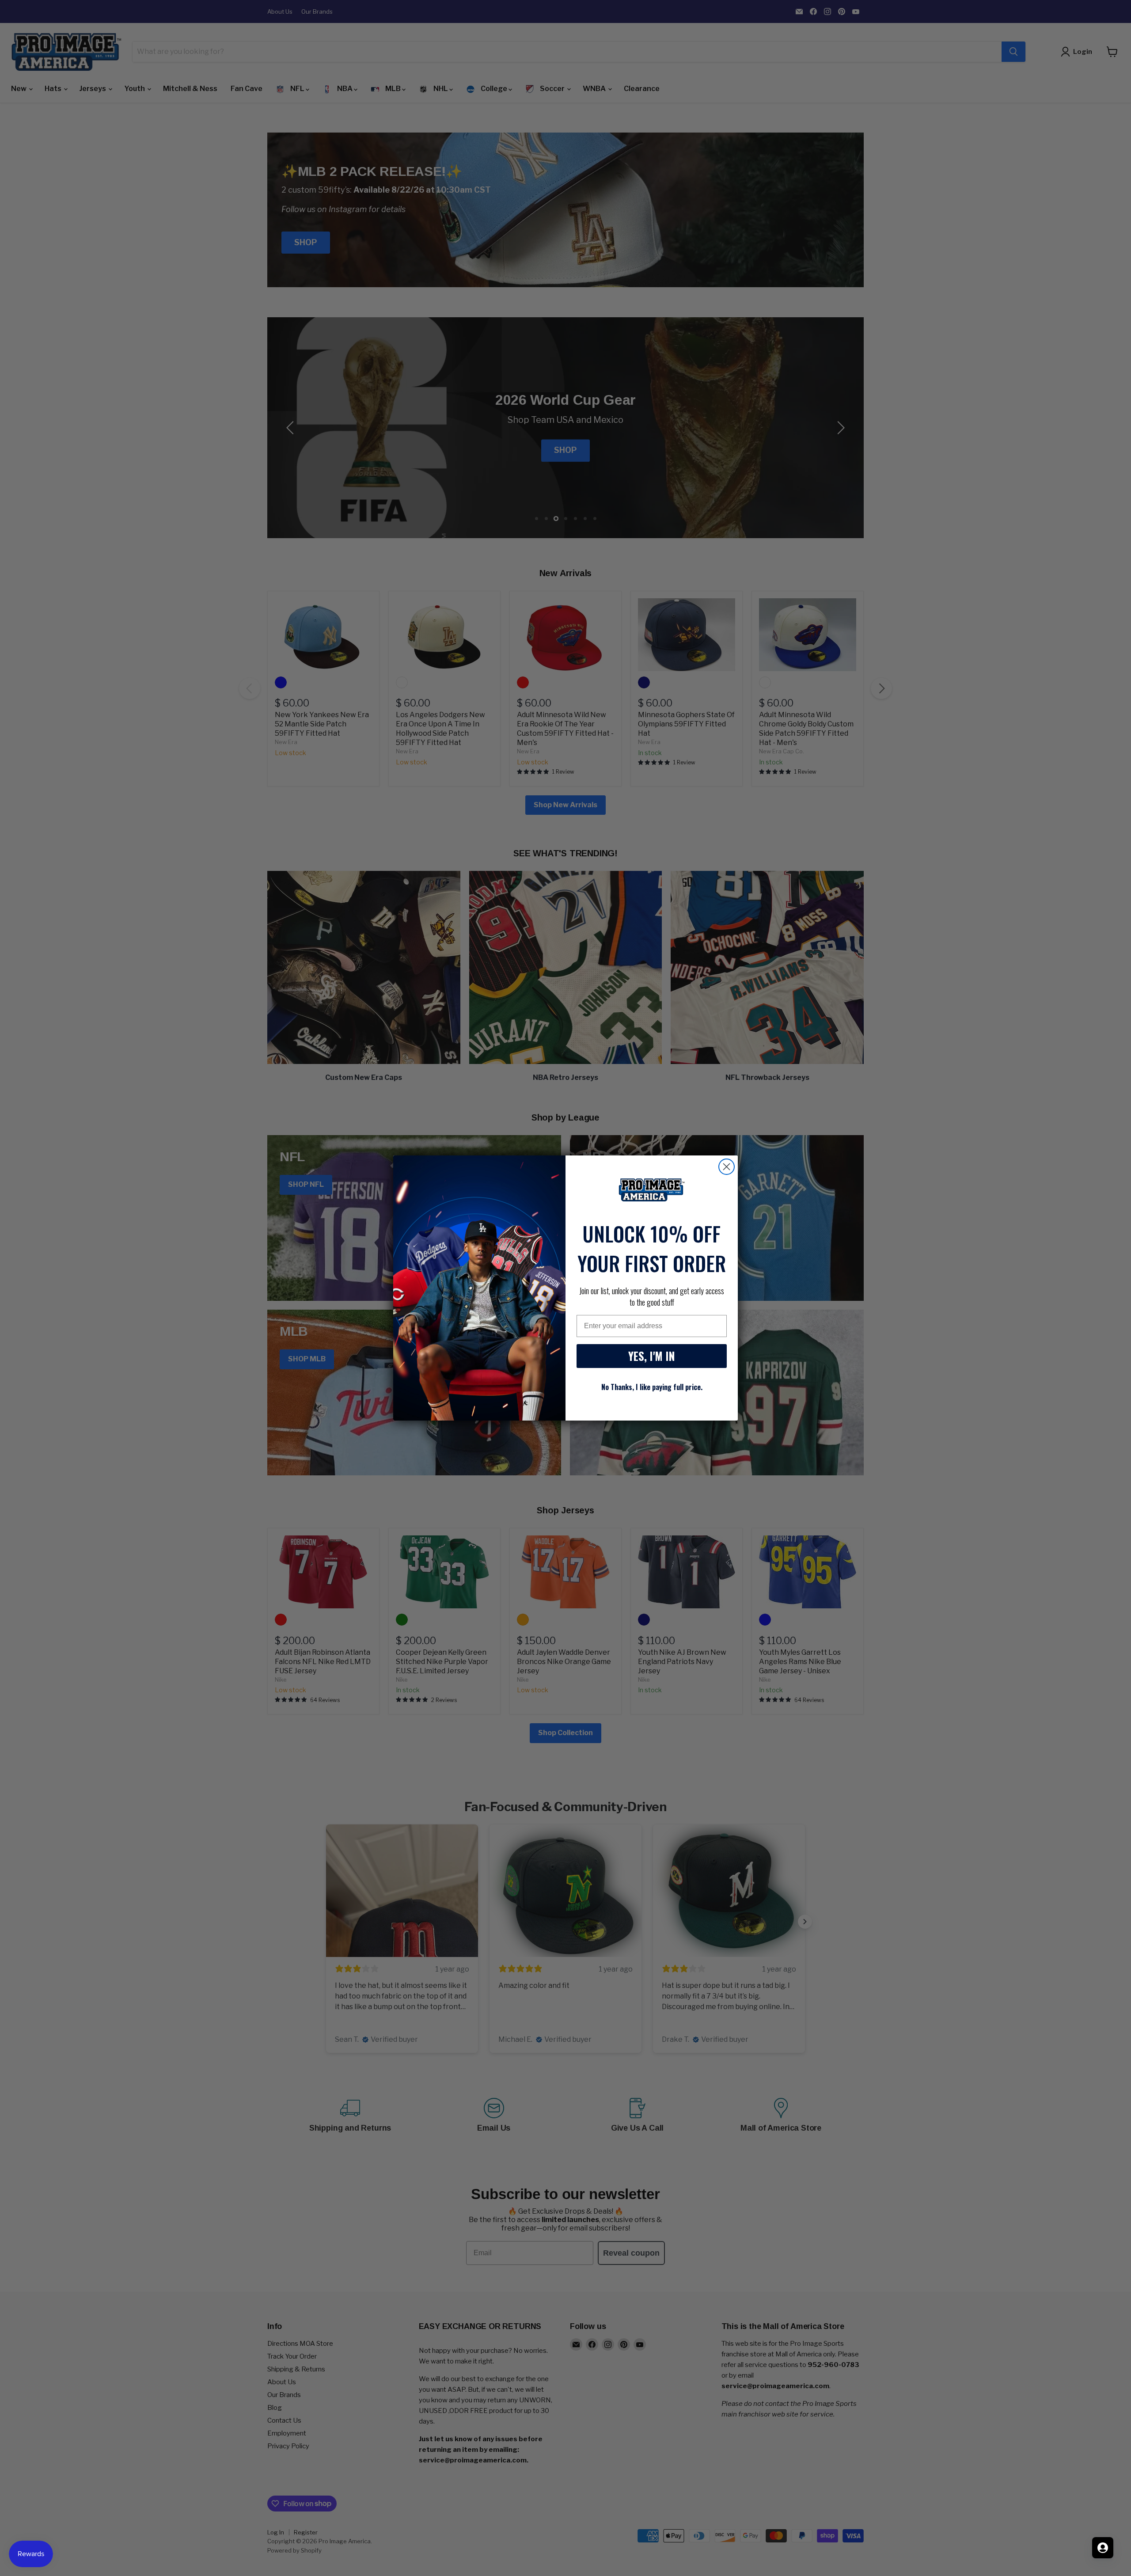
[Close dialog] (727, 1167)
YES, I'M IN (652, 1356)
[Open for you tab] (1103, 2548)
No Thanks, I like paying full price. (652, 1387)
